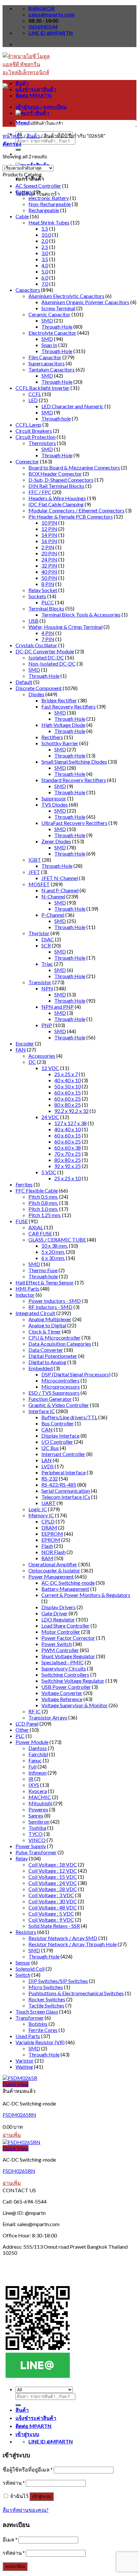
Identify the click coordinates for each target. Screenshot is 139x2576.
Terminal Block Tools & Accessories (81, 614)
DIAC (48, 939)
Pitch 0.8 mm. (43, 1203)
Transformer (30, 2018)
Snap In (49, 345)
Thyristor (39, 933)
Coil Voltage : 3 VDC (51, 1895)
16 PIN (49, 541)
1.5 (45, 228)
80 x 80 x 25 (68, 1105)
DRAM (49, 1527)
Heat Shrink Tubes (49, 222)
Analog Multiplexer (50, 1319)
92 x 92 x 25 (68, 1166)
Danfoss (38, 1748)
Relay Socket (43, 590)
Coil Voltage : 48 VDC (53, 1907)
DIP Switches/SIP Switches (58, 1981)
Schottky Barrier (60, 743)
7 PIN (48, 639)
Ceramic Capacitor (49, 314)
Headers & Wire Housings (57, 498)
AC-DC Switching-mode (68, 1583)
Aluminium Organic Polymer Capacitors (85, 302)
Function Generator (50, 1399)
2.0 (45, 241)
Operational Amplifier (53, 1564)
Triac (47, 964)
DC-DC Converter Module (45, 651)
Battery (24, 192)
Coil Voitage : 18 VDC (53, 1864)
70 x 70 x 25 (68, 1154)
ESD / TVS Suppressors (54, 1393)
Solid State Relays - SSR (54, 1926)
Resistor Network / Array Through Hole (73, 1944)
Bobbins (38, 2024)
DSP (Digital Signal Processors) (76, 1374)
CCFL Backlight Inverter (43, 388)
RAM (47, 1558)
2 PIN (48, 547)
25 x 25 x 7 (66, 1074)
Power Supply (31, 1846)
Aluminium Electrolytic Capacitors (66, 296)
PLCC (48, 602)
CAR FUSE (40, 1233)
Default (24, 682)
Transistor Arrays (48, 1717)
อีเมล (10, 2539)
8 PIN (48, 584)
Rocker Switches (47, 1999)
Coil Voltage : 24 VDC (53, 1883)
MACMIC (40, 1797)
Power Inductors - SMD (55, 1301)
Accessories (42, 1056)
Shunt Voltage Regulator (68, 1656)
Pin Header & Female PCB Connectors (71, 516)
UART (48, 1503)
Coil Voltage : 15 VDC (53, 1877)
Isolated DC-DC (46, 657)
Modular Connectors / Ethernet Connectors (76, 510)
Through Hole (57, 327)
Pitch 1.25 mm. (45, 1215)
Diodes (36, 694)
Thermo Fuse (43, 1270)
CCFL (35, 394)
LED (33, 400)
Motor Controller (61, 1632)
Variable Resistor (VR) (40, 2042)
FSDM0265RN (19, 2115)
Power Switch (57, 1644)
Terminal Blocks (46, 608)
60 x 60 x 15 (68, 1092)
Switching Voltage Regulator (73, 1681)
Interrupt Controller (63, 1454)
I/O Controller (57, 1442)
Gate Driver (54, 1613)
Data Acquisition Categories (60, 1344)
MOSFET (39, 884)
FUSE (22, 1221)
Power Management (51, 1576)
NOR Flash (53, 1552)
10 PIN (49, 523)
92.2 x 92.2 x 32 (71, 1111)
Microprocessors (61, 1387)
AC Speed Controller (38, 186)
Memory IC (41, 1515)
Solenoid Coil (30, 1969)
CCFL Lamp (28, 425)
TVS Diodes (55, 804)
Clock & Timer (45, 1331)
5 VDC (49, 1172)
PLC (20, 1736)
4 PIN (48, 633)
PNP (47, 1025)
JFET (34, 872)
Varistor (25, 2061)
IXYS (34, 1785)
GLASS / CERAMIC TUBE (57, 1239)
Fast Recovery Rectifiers (69, 706)
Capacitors (28, 290)
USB (33, 621)
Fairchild (38, 1754)
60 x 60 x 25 (68, 1099)
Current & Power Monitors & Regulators (86, 1595)
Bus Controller (58, 1423)
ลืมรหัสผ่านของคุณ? (26, 2510)
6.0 (45, 277)
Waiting (24, 2067)
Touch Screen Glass (37, 2011)
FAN (21, 1050)
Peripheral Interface (64, 1472)
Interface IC (42, 1411)
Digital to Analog (47, 1362)
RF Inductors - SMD (50, 1307)
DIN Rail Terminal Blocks (56, 486)
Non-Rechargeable (50, 204)
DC (32, 1062)
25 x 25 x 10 (68, 1178)
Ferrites (24, 1184)
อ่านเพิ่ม (12, 2135)
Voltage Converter (62, 1693)
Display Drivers (59, 1607)
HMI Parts (27, 1288)
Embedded (41, 1368)
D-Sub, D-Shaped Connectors (61, 480)
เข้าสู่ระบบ (42, 2497)
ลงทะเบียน (15, 2566)
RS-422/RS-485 (59, 1485)
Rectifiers (52, 737)
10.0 (46, 235)
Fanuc (35, 1760)
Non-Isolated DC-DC (52, 664)
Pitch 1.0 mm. (43, 1209)
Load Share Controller (65, 1625)
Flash (47, 1546)
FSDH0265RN (19, 2171)
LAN (47, 1460)
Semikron (39, 1822)
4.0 (45, 265)
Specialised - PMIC (63, 1662)
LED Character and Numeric (72, 406)
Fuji (32, 1766)
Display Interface (60, 1436)
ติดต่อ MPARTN (33, 95)
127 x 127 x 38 (70, 1123)
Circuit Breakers (34, 431)
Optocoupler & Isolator (54, 1570)
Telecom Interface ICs (66, 1497)
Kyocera (38, 1791)
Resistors (26, 1932)
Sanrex (36, 1815)
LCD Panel (27, 1724)
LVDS (48, 1466)
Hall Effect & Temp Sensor (45, 1282)
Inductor (25, 1295)
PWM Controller (60, 1650)
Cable (22, 216)
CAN (47, 1429)
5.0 (45, 271)
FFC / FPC (40, 492)
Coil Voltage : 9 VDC (51, 1920)
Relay (22, 1858)
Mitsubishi (40, 1803)
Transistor (40, 982)
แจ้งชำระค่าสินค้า (36, 89)
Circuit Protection (36, 437)
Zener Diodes (56, 841)
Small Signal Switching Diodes (74, 762)
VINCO (37, 1840)
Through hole (56, 418)
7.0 (45, 284)
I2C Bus (50, 1448)
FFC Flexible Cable (37, 1190)
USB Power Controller (66, 1687)
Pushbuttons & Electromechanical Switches (76, 1993)
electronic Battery (49, 198)
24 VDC (50, 1117)
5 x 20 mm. (53, 1252)
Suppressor (54, 798)
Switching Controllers (65, 1674)
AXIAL (36, 1227)
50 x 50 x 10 (68, 1086)
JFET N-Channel (60, 878)
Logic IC (38, 1509)
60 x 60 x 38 (68, 1148)
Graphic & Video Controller (59, 1405)
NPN (47, 988)
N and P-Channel (60, 890)
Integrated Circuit (35, 1313)
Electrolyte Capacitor (52, 333)
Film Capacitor (45, 357)
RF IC (35, 1711)
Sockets (37, 596)
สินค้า (22, 83)
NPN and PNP (58, 1007)
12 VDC (50, 1068)
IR (31, 1779)
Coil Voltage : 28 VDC (53, 1889)
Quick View (16, 2084)
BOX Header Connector (55, 474)
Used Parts (28, 2036)
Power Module (32, 1742)
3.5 (45, 259)
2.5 (45, 247)
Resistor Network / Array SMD (63, 1938)
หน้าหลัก (13, 136)
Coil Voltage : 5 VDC (51, 1913)
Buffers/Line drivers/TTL (69, 1417)
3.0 (45, 253)
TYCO (36, 1834)
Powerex (38, 1809)
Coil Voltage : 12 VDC (53, 1871)
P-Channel (53, 915)
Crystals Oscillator (36, 645)
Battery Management (65, 1589)
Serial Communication (66, 1491)
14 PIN (49, 535)
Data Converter (46, 1350)
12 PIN (49, 529)
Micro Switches (46, 1987)
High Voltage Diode (63, 725)
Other (22, 1730)
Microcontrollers (60, 1380)
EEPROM (52, 1534)
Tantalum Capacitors (52, 369)
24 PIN (49, 559)
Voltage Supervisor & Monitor (75, 1705)
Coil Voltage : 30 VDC (53, 1901)
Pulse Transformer (36, 1852)
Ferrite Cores (43, 2030)
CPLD (48, 1521)
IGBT (35, 860)
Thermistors (42, 443)
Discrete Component (39, 688)
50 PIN (49, 578)
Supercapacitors (47, 363)
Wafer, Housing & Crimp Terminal (65, 627)
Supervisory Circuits (64, 1668)
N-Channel (53, 896)
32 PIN (49, 565)
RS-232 (50, 1478)
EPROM (51, 1540)
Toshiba (37, 1828)
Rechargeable (44, 210)
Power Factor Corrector (68, 1638)
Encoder (25, 1043)
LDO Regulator (58, 1619)
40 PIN (49, 572)
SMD (47, 320)
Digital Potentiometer (53, 1356)
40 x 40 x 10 (68, 1080)
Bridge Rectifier (59, 700)
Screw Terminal (58, 308)
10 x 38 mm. (55, 1246)
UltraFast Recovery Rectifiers (74, 823)
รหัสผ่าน (14, 2483)
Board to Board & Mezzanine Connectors (74, 467)
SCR (46, 945)
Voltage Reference (62, 1699)
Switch (23, 1975)
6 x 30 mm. (53, 1258)
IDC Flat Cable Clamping (56, 504)
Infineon (37, 1773)
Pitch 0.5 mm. (43, 1197)
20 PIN (49, 553)
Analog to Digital (47, 1325)
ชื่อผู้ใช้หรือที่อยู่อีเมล (28, 2469)
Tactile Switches (46, 2005)
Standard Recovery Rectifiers (74, 780)
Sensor (23, 1962)
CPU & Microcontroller (54, 1338)
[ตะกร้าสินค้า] (32, 113)
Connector (27, 461)
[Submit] (18, 150)
